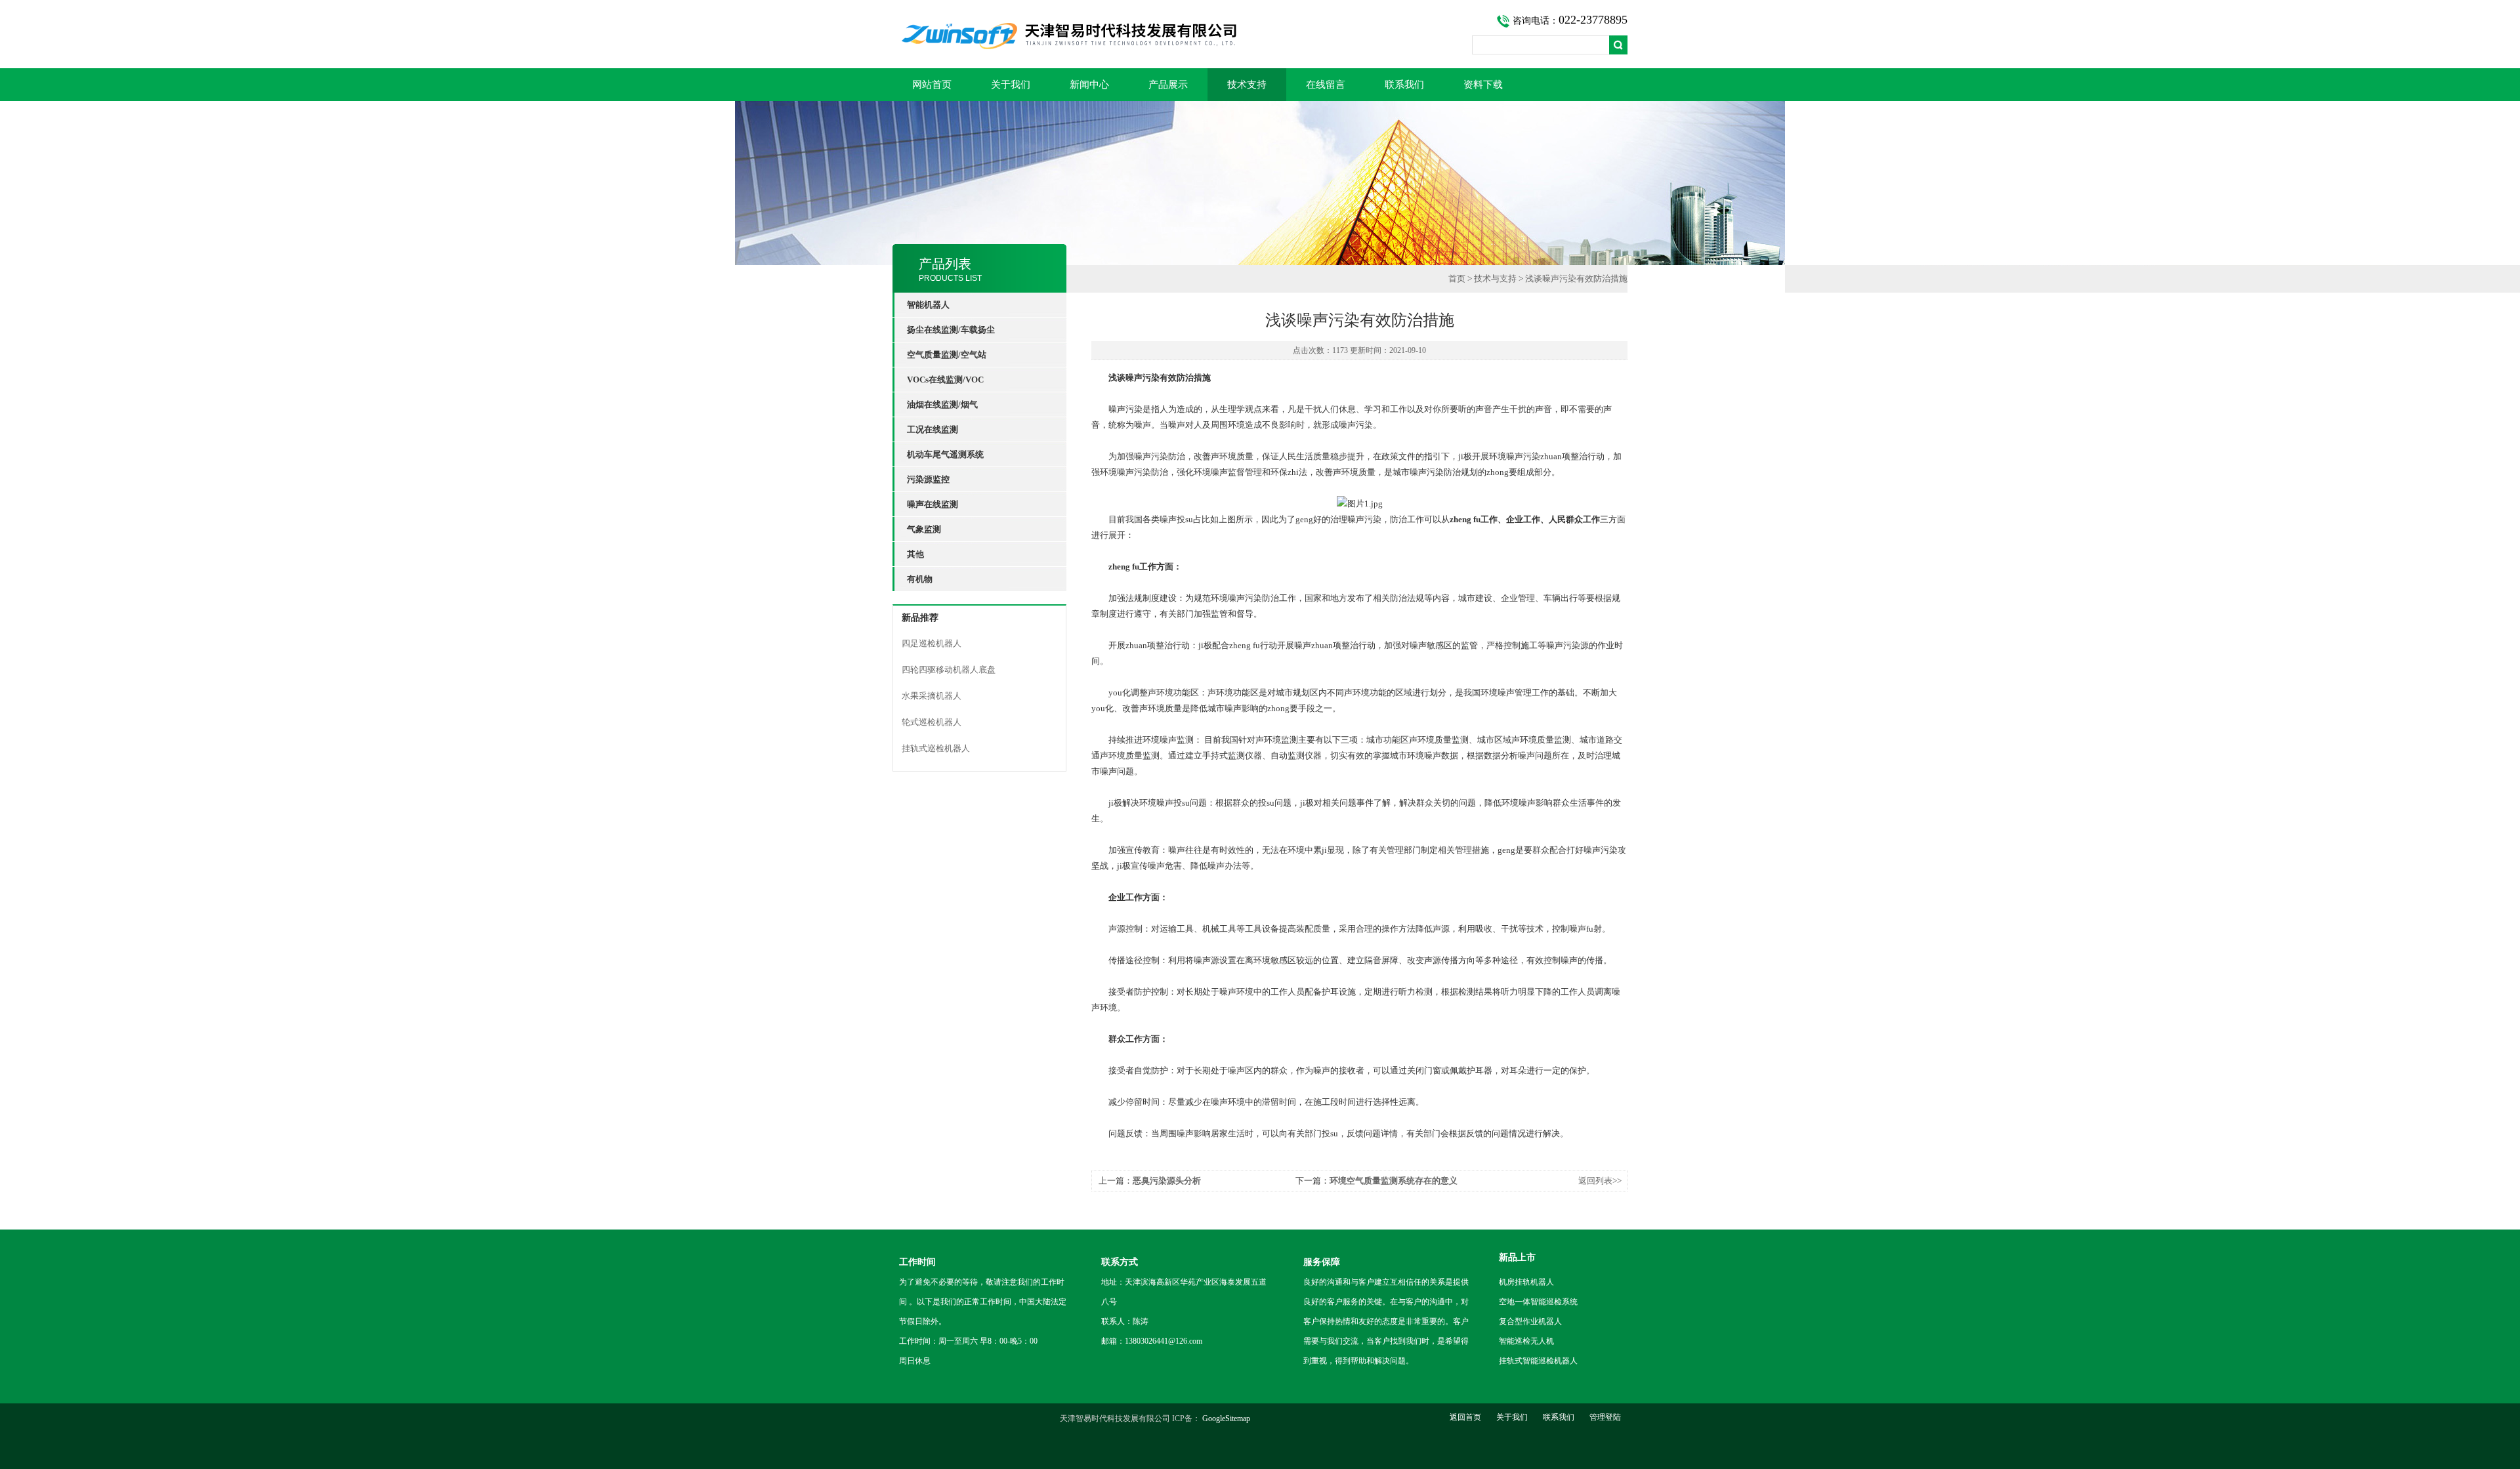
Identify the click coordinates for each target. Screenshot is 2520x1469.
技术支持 (1247, 85)
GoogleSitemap (1226, 1418)
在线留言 (1326, 85)
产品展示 (1168, 85)
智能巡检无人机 (1526, 1341)
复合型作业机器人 (1530, 1321)
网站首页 (932, 85)
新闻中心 (1089, 85)
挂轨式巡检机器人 (936, 748)
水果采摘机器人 (932, 696)
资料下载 (1483, 85)
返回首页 (1465, 1417)
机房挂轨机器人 (1526, 1282)
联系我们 (1404, 85)
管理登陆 (1605, 1417)
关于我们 (1011, 85)
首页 (1457, 279)
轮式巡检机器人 (932, 722)
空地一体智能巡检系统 (1538, 1302)
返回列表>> (1600, 1181)
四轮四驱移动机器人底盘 (949, 670)
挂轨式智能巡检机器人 (1538, 1361)
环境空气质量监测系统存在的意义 (1394, 1181)
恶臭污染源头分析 (1167, 1181)
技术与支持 (1495, 279)
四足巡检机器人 (932, 643)
